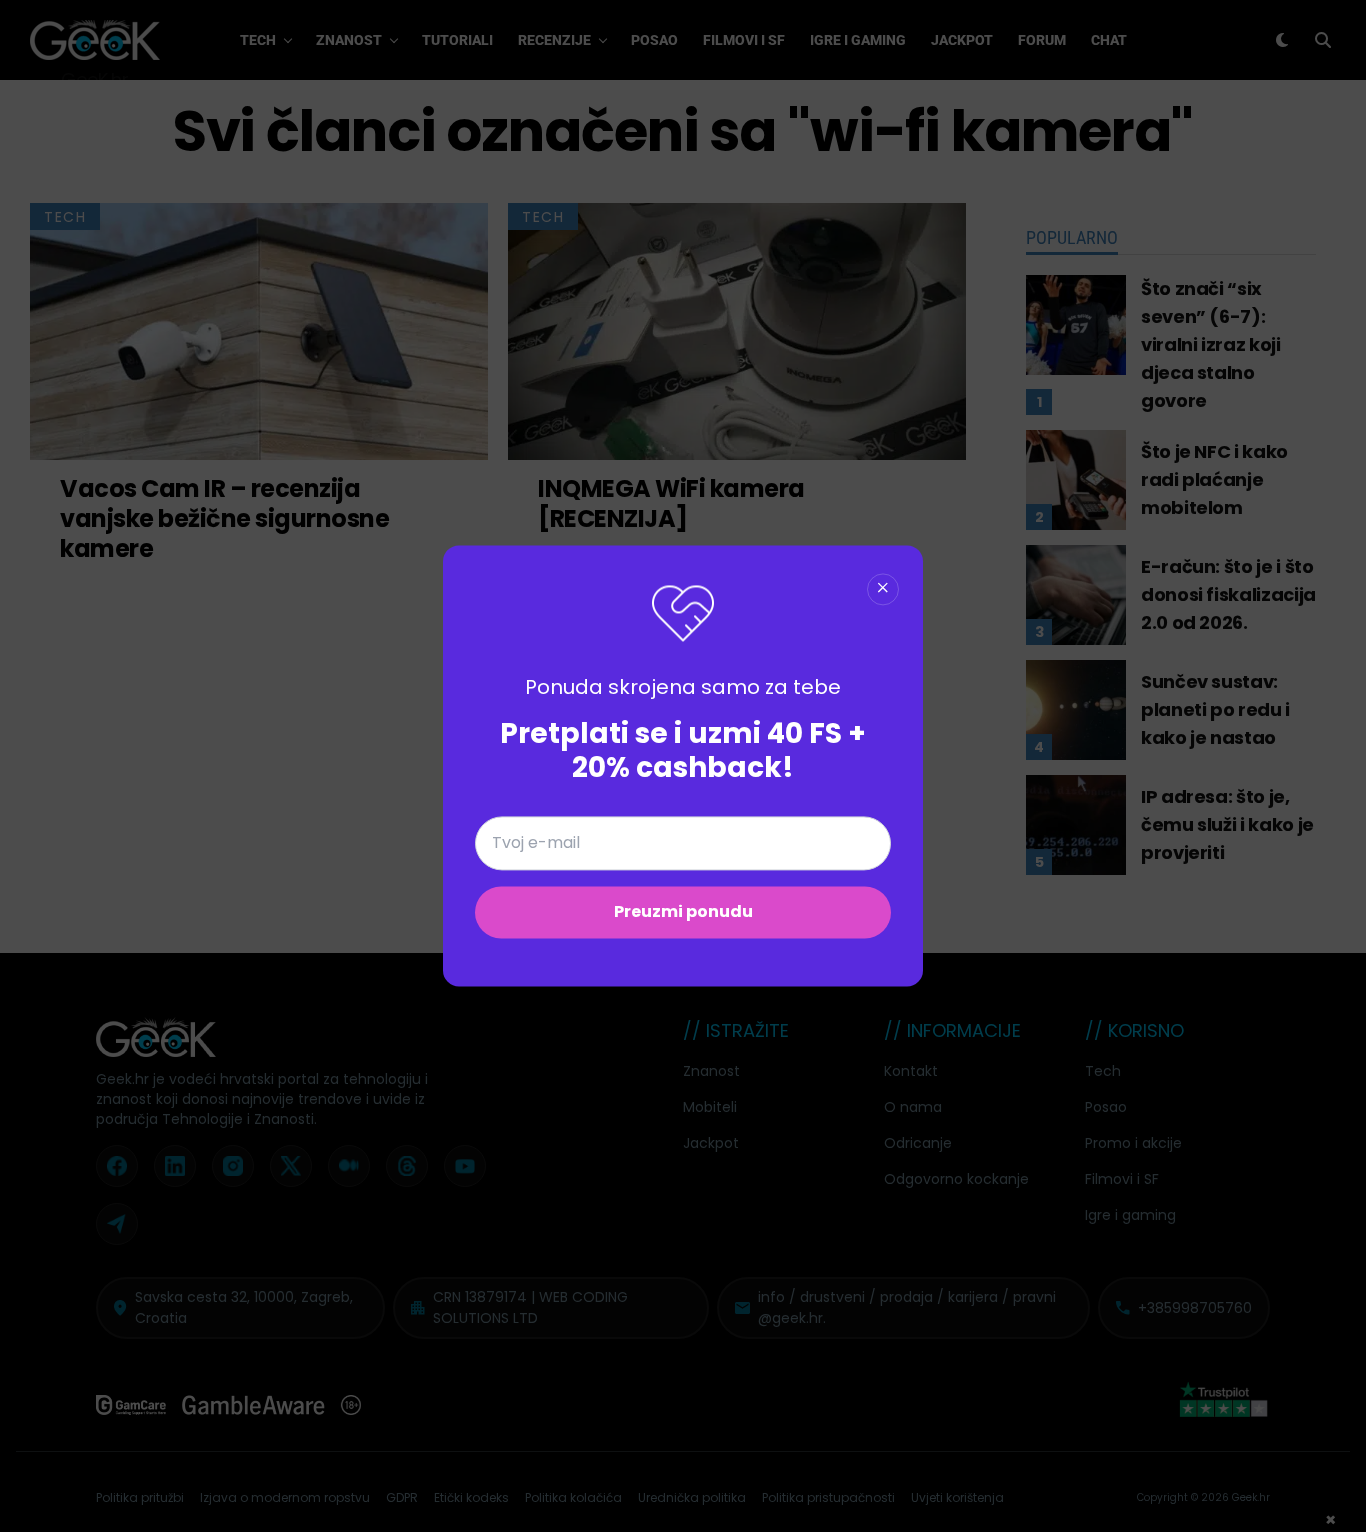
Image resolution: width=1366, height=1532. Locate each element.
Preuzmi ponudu (683, 912)
